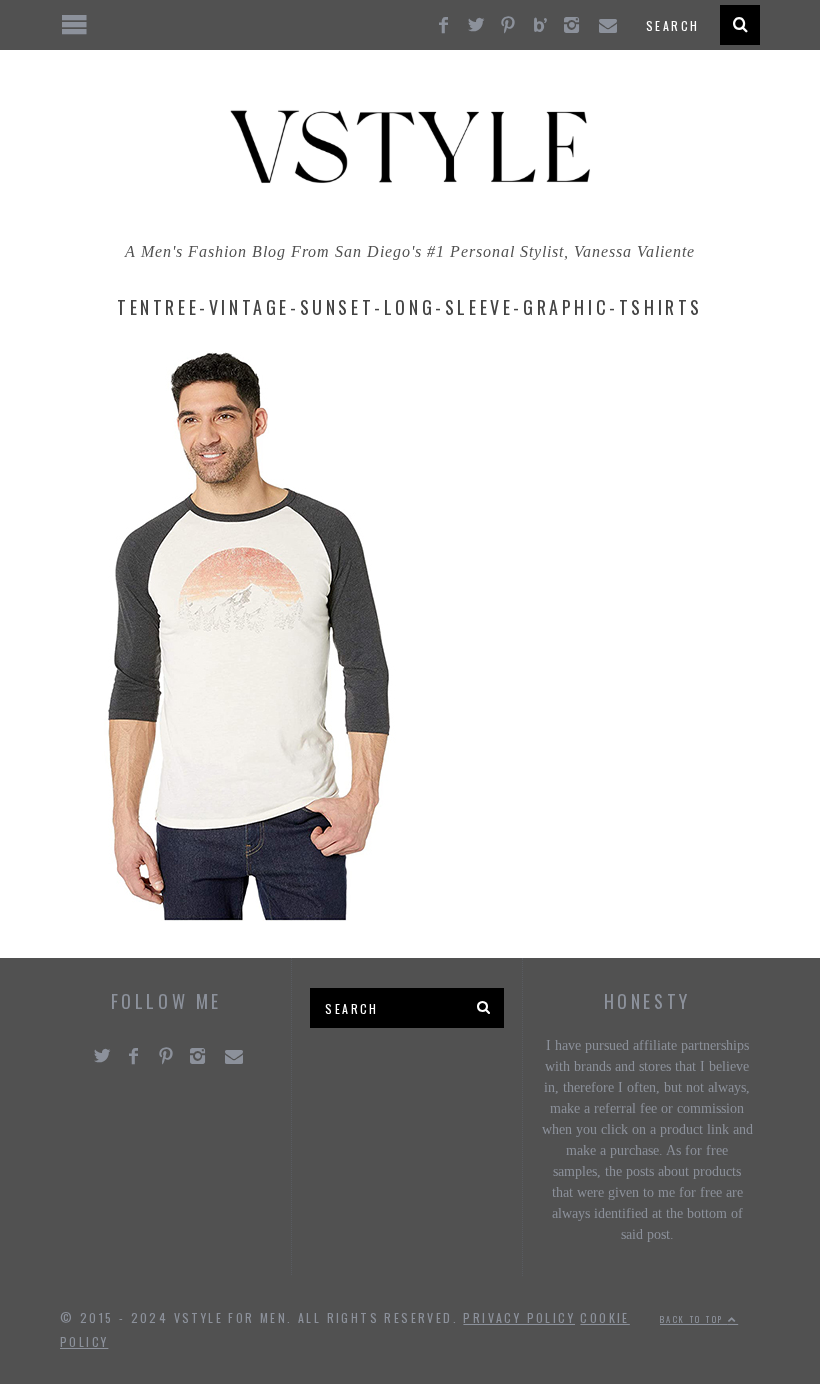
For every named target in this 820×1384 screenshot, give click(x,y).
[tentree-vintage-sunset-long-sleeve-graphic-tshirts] (250, 915)
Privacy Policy (519, 1317)
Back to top (694, 1319)
